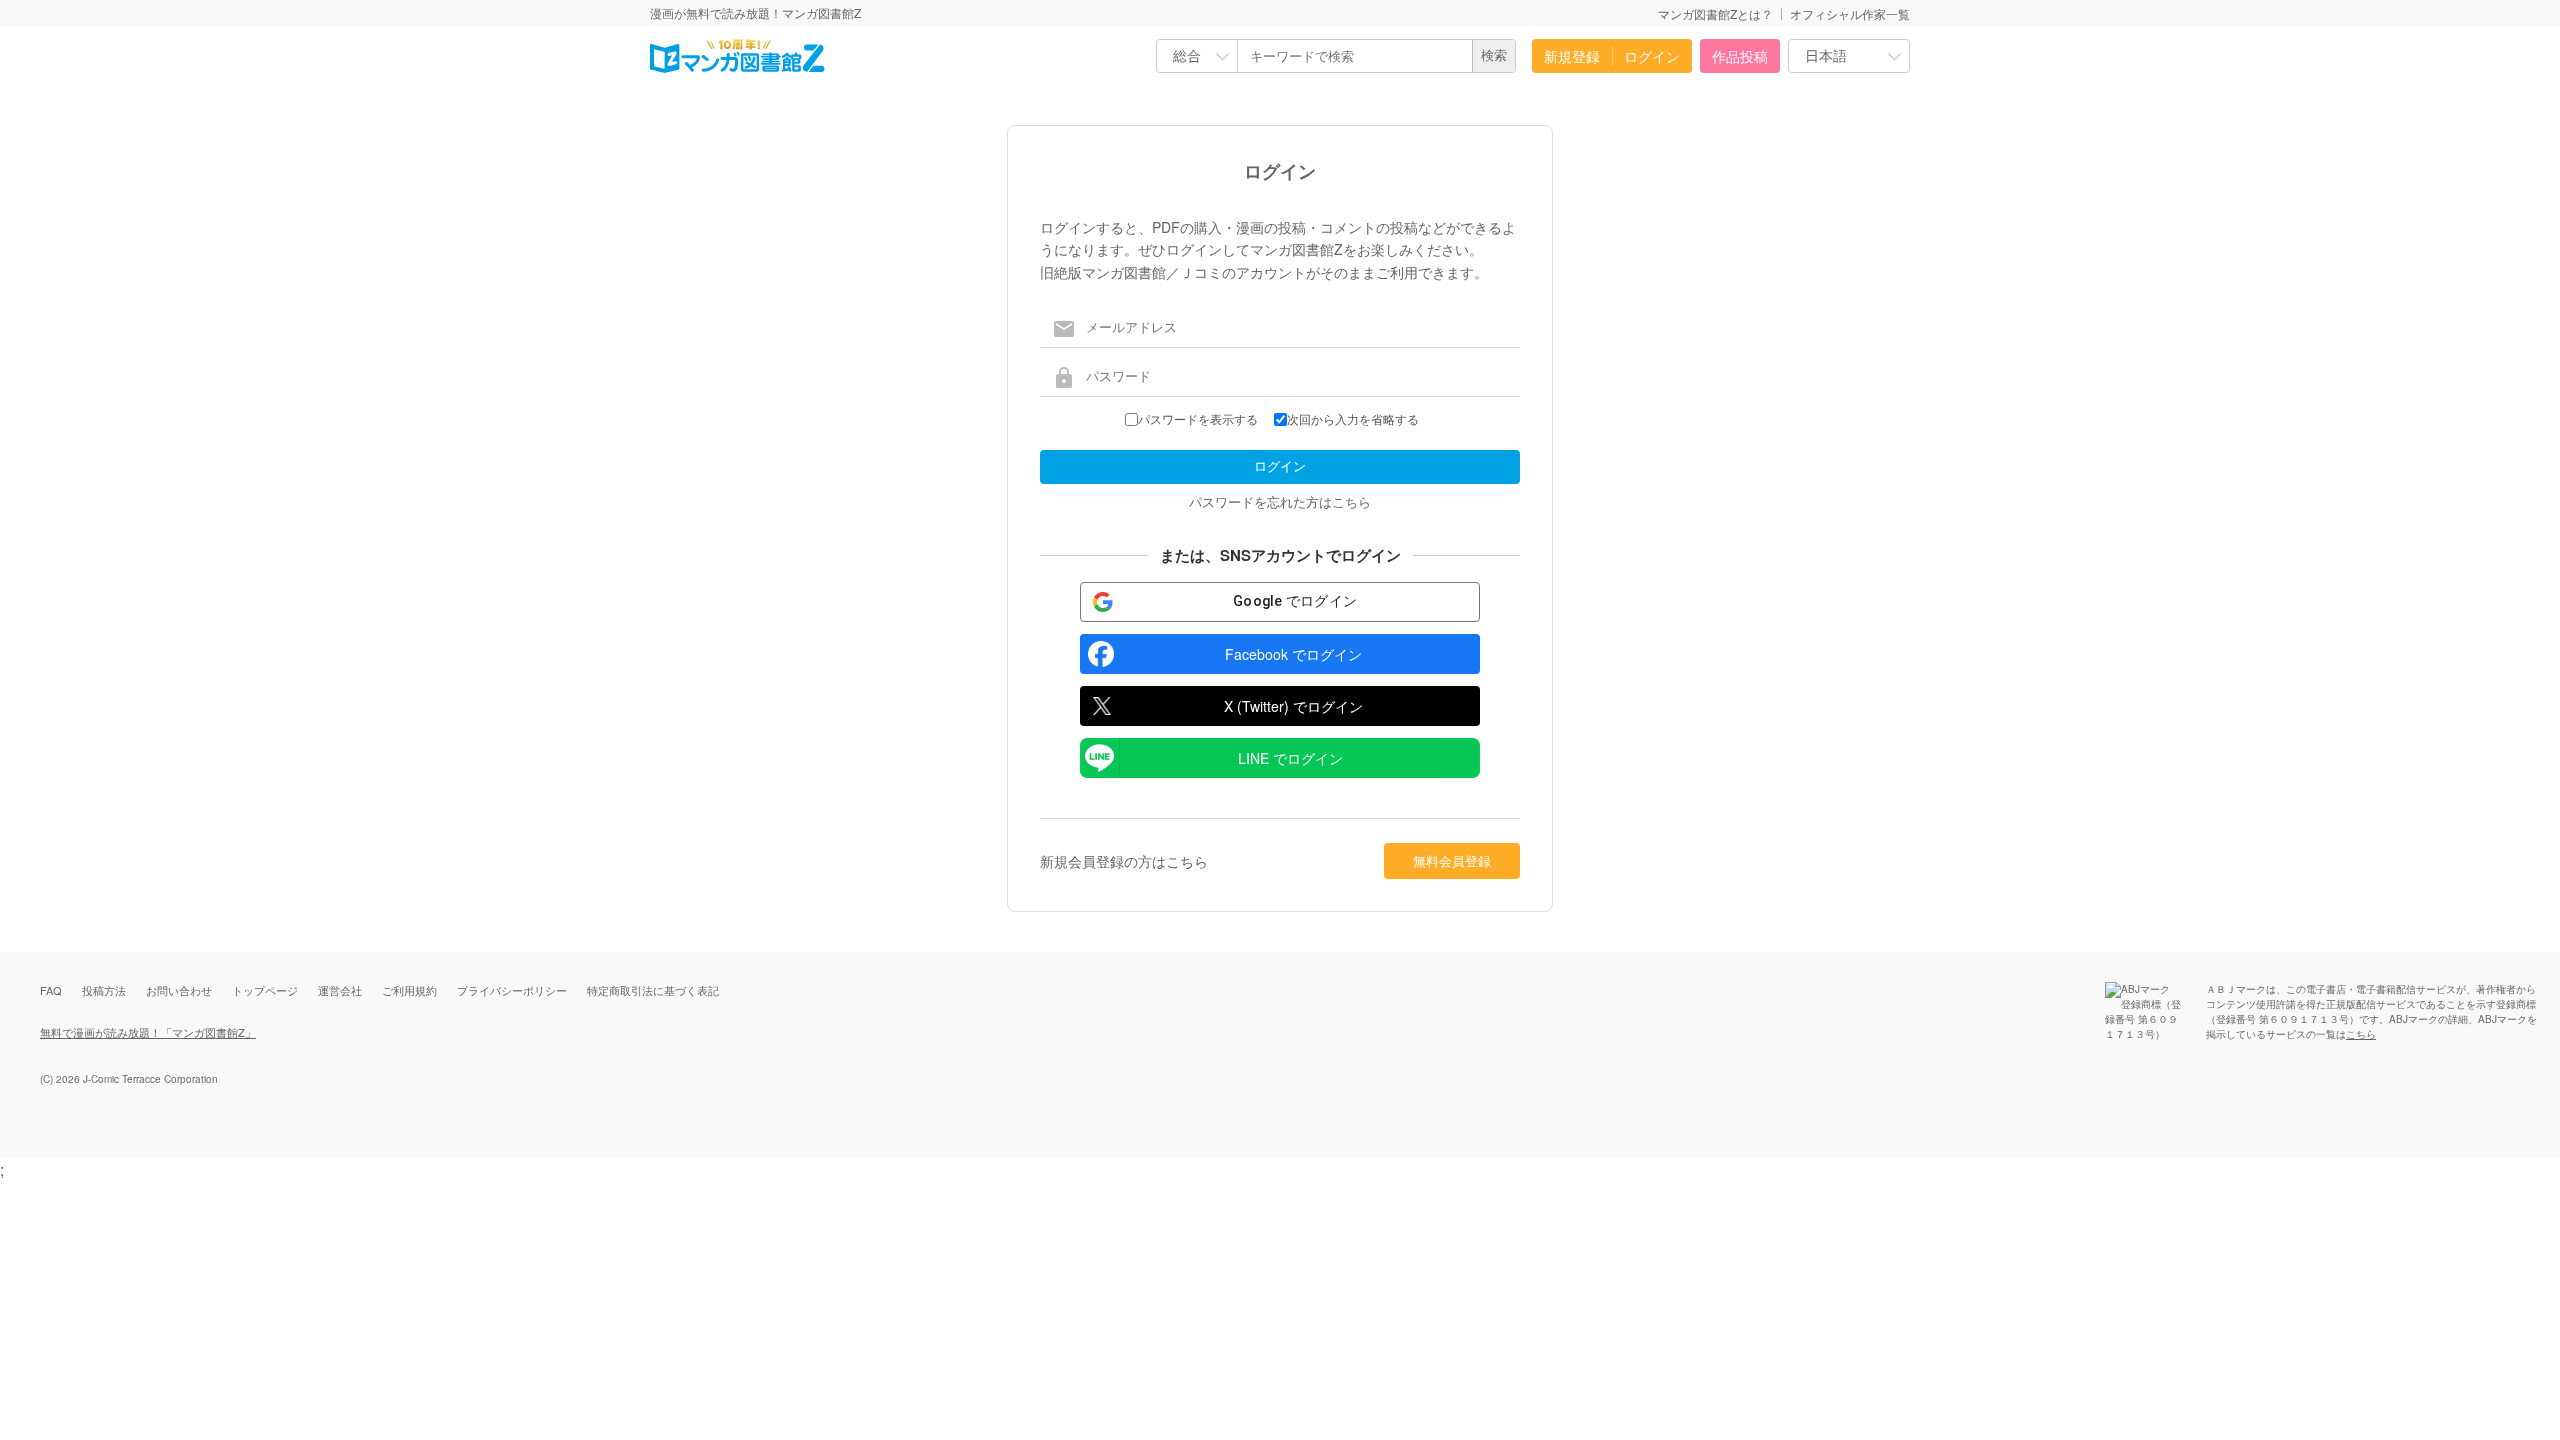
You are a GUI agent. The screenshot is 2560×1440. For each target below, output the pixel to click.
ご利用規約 (409, 990)
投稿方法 (104, 990)
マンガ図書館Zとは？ (1715, 13)
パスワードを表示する (1198, 420)
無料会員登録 (1452, 860)
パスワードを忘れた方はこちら (1280, 501)
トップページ (265, 990)
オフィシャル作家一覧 (1850, 13)
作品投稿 (1740, 56)
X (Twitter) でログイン (1293, 706)
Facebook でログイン (1293, 654)
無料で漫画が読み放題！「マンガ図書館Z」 (148, 1032)
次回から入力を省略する (1353, 420)
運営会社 (340, 990)
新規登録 (1572, 56)
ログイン (1652, 56)
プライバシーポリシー (512, 990)
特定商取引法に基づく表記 (653, 990)
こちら (2361, 1034)
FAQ (51, 990)
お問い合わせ (179, 990)
